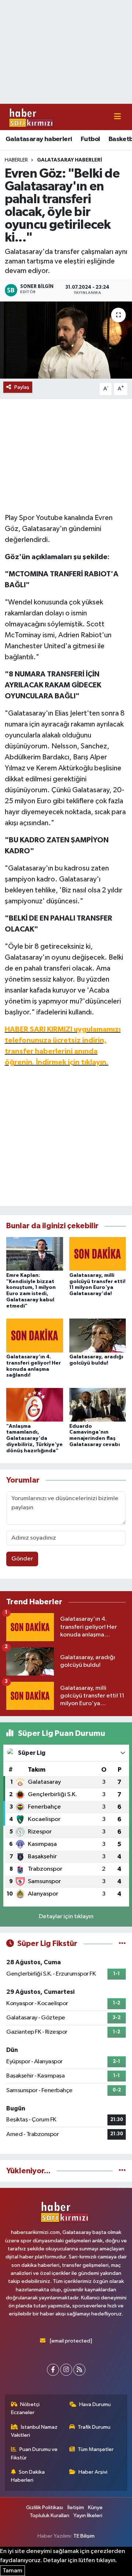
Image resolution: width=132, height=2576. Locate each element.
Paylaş (22, 387)
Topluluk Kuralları (49, 2516)
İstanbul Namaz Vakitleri (34, 2431)
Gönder (22, 1559)
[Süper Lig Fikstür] (122, 1944)
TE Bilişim (84, 2536)
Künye (95, 2507)
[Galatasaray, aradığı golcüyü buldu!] (98, 1335)
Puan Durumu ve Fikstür (34, 2453)
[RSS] (79, 2370)
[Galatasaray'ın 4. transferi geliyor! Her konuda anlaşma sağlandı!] (35, 1335)
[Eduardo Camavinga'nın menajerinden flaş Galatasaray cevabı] (98, 1405)
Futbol (90, 139)
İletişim (76, 2507)
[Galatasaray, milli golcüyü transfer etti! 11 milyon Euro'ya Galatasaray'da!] (98, 1254)
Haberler (16, 160)
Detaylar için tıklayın (66, 1917)
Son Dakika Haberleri (28, 2476)
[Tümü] (122, 2171)
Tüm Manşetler (96, 2449)
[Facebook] (53, 2370)
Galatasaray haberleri (39, 139)
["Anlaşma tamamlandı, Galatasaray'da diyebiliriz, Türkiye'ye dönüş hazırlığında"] (35, 1405)
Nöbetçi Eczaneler (25, 2408)
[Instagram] (66, 2370)
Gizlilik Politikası (45, 2507)
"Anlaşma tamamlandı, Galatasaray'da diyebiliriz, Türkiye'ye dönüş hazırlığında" (34, 1439)
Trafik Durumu (94, 2427)
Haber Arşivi (93, 2472)
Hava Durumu (95, 2404)
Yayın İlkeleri (88, 2516)
